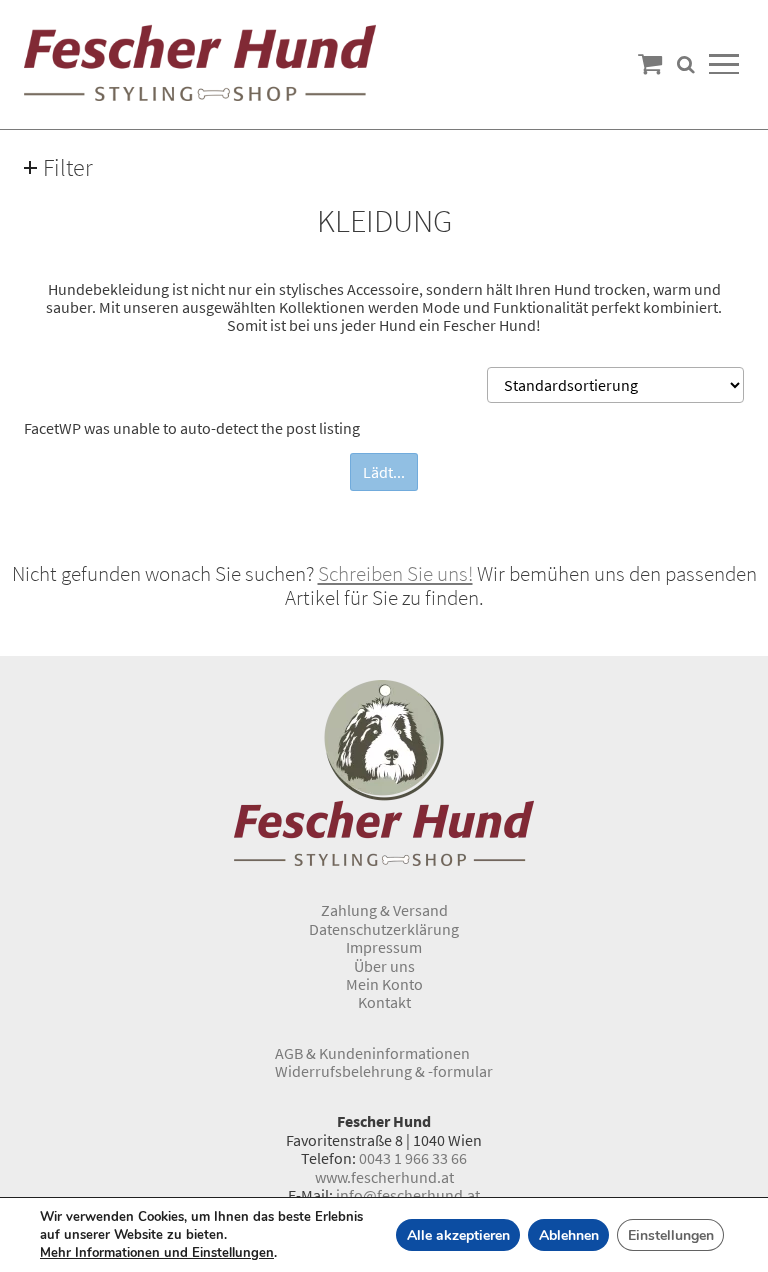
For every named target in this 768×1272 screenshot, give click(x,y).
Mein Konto (384, 984)
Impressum (384, 947)
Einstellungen (671, 1235)
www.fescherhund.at (384, 1177)
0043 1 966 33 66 (413, 1158)
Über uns (384, 966)
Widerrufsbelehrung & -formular (384, 1071)
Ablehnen (569, 1235)
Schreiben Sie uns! (395, 574)
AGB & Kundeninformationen (372, 1053)
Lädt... (384, 472)
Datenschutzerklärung (384, 929)
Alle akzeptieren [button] (458, 1235)
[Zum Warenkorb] (650, 64)
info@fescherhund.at (408, 1195)
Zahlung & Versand (384, 910)
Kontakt (384, 1002)
